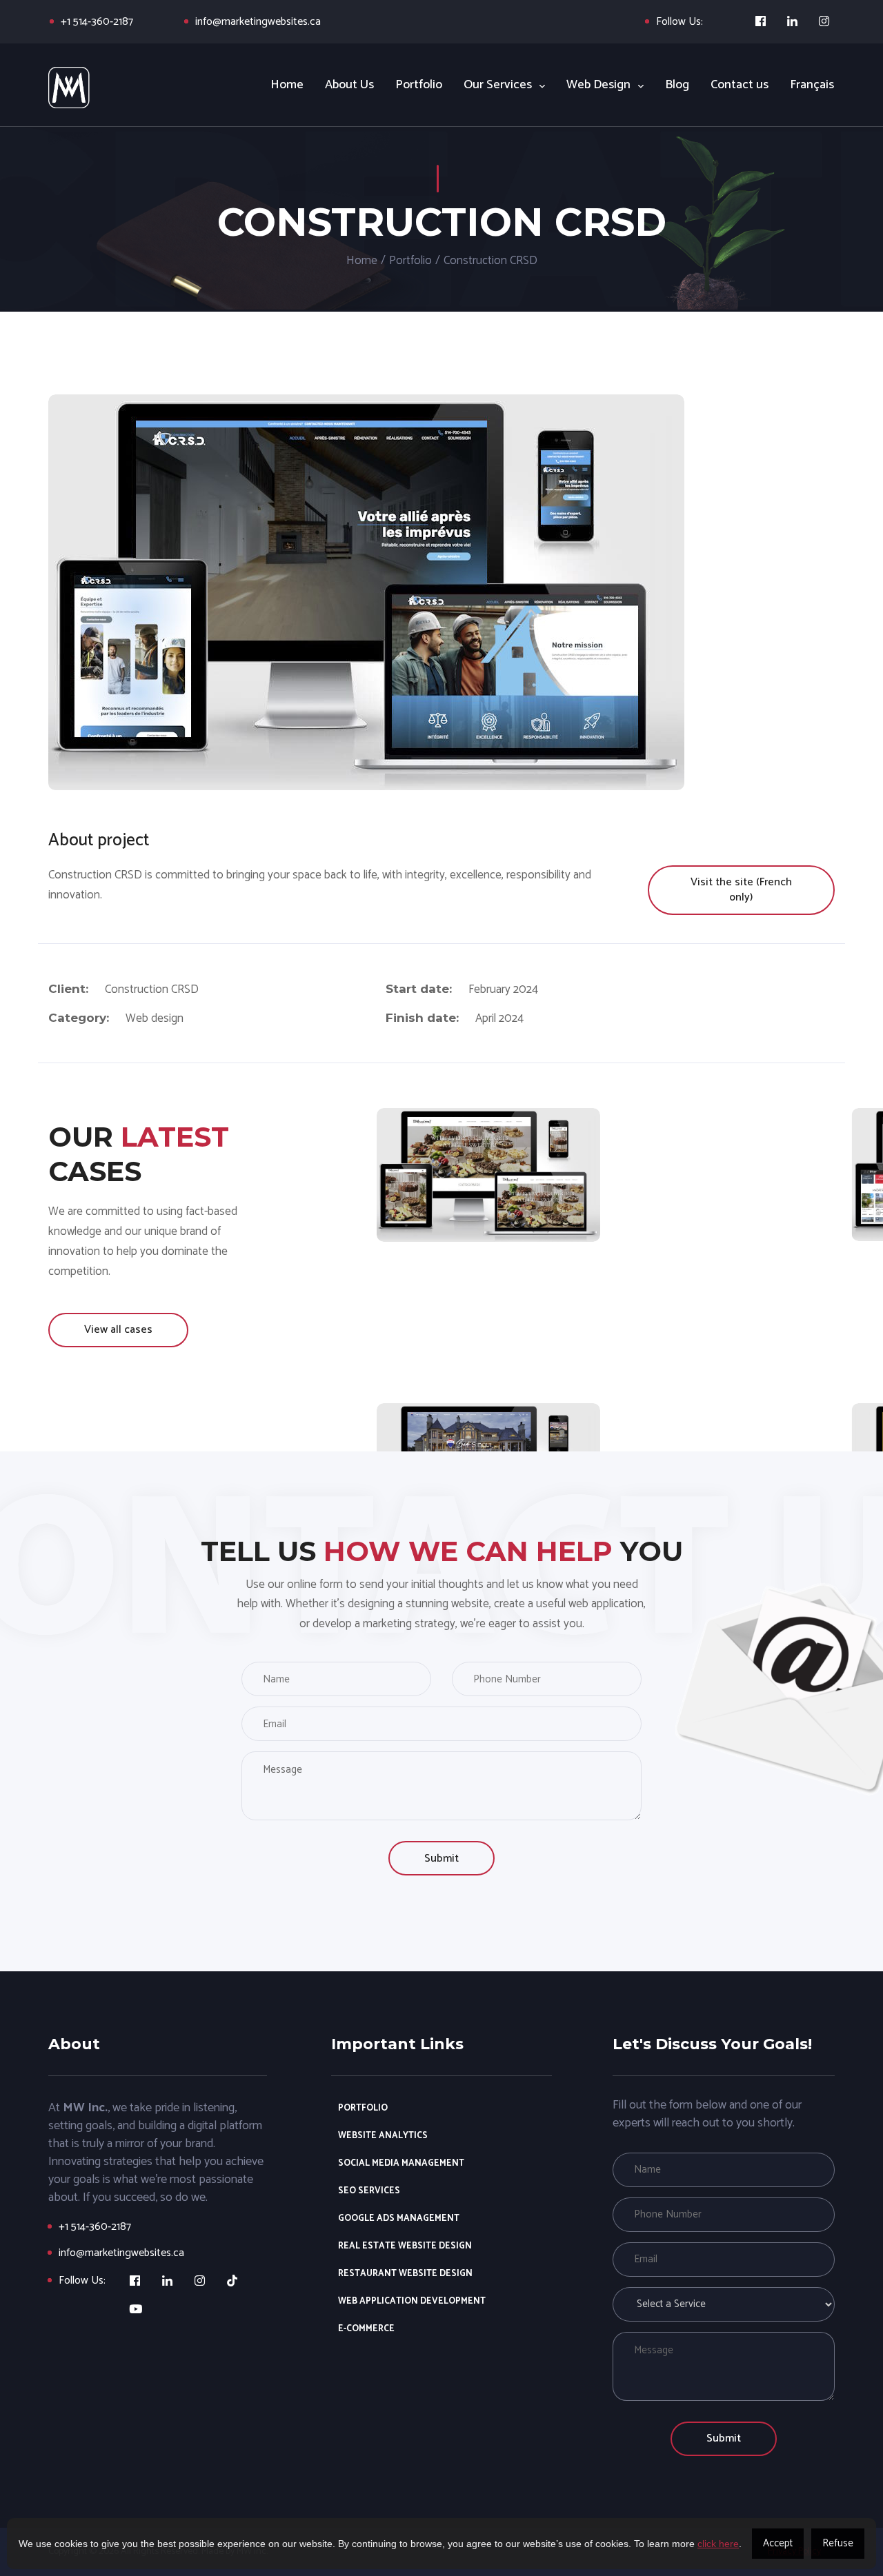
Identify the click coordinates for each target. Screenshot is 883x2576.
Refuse (838, 2543)
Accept (778, 2543)
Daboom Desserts (489, 1168)
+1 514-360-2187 (97, 22)
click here (718, 2544)
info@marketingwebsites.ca (258, 22)
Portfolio (410, 261)
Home (362, 261)
